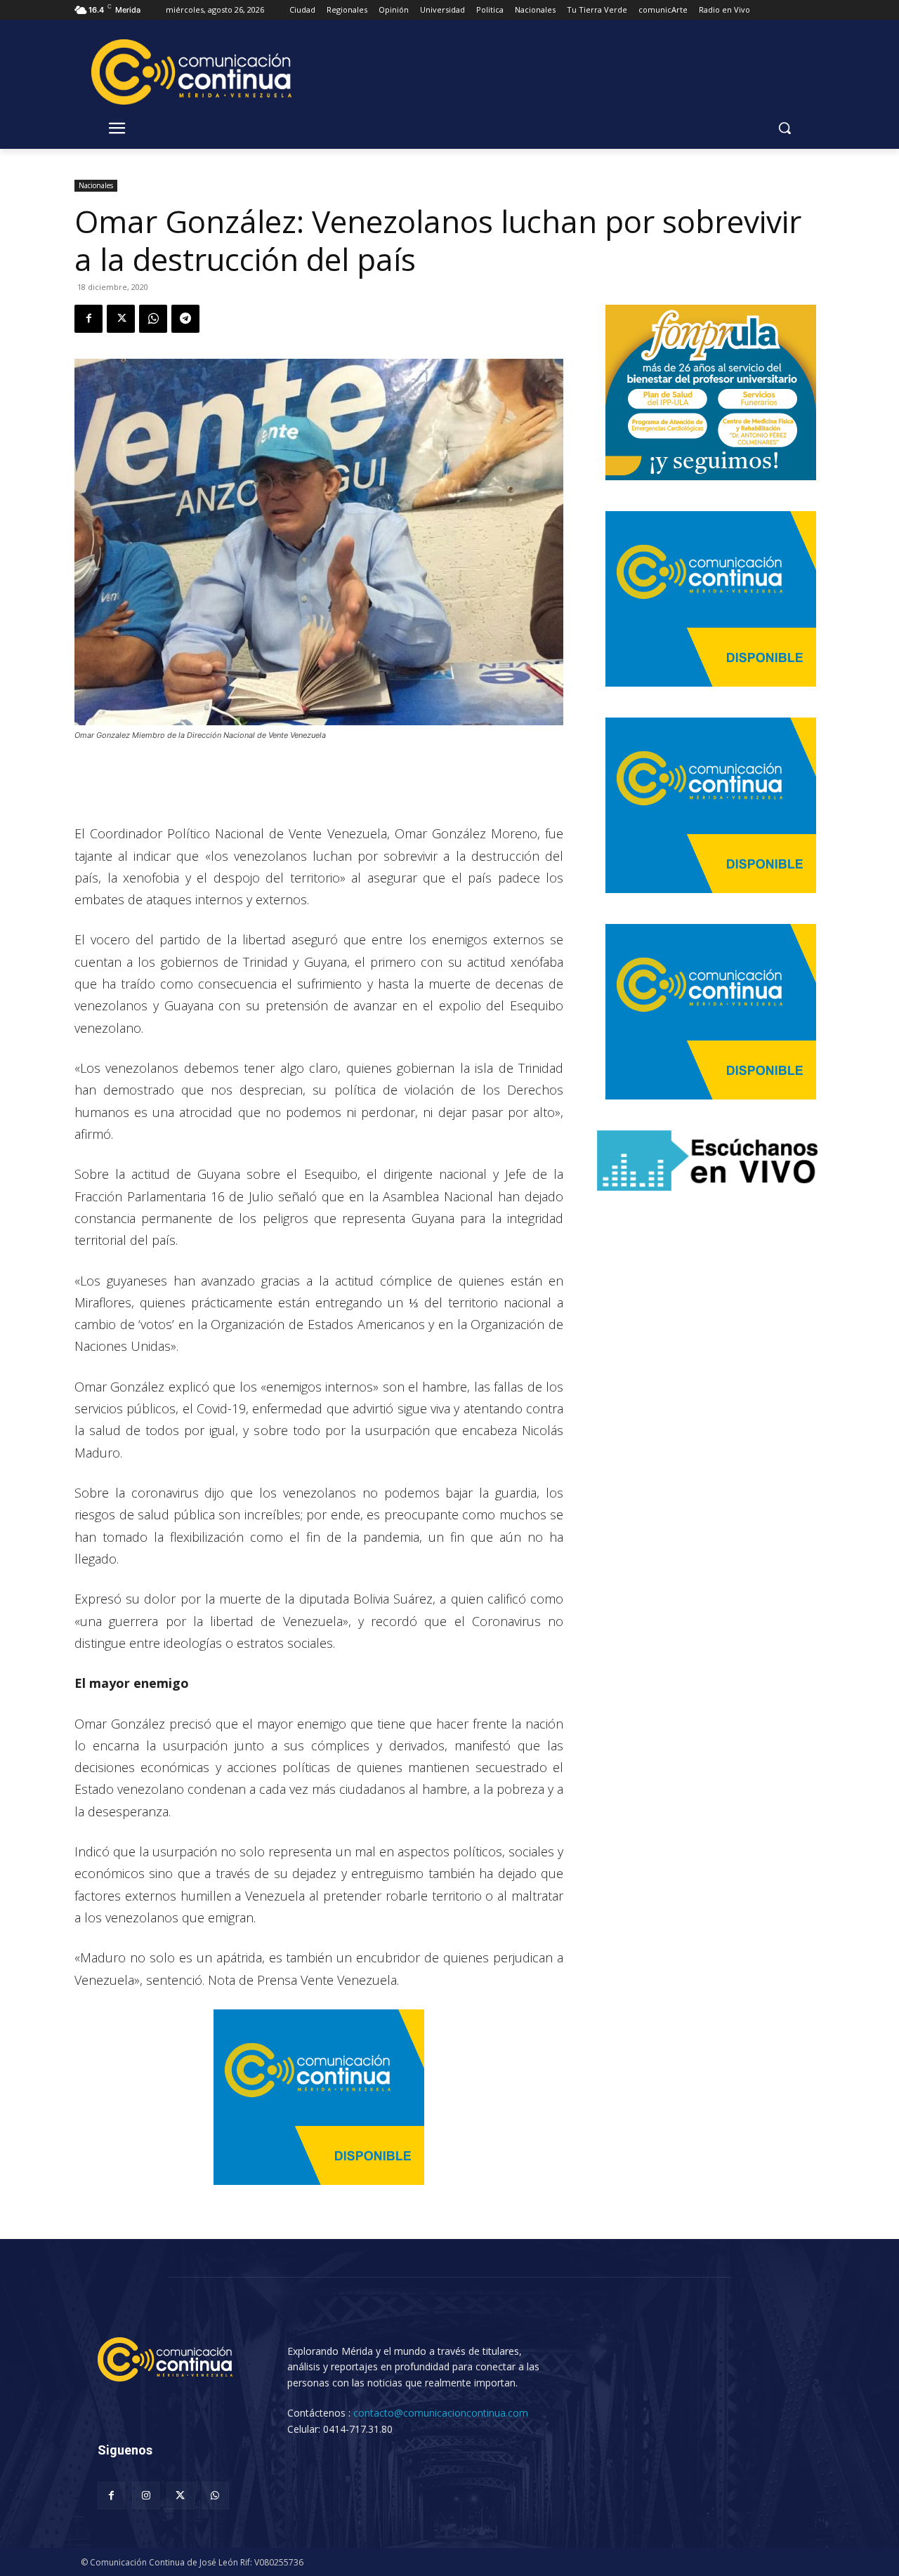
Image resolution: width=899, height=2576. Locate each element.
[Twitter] (121, 319)
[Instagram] (146, 2496)
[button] (785, 128)
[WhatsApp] (153, 319)
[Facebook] (88, 319)
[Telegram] (185, 319)
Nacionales (96, 185)
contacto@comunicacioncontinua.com (441, 2413)
